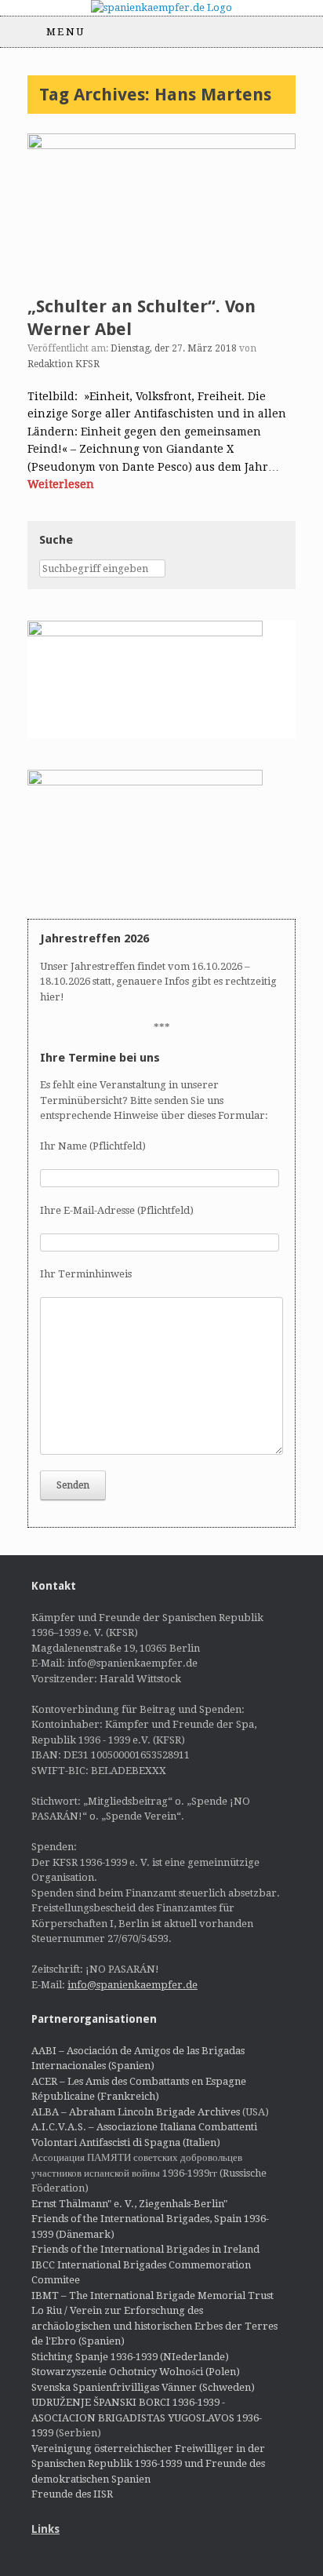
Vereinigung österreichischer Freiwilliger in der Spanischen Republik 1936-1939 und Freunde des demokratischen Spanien (148, 2464)
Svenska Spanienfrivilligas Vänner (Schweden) (143, 2387)
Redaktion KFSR (64, 364)
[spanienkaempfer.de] (161, 8)
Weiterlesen (61, 484)
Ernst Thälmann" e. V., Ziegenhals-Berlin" (129, 2204)
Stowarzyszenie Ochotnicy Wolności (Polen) (136, 2372)
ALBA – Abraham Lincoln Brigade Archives (136, 2112)
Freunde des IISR (72, 2494)
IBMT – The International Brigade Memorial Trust (152, 2295)
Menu (66, 32)
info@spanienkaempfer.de (132, 1985)
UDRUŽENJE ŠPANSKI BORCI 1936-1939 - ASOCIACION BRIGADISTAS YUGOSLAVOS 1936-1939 (147, 2418)
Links (45, 2529)
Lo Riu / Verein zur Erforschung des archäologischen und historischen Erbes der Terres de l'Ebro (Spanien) (154, 2326)
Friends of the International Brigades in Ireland (145, 2249)
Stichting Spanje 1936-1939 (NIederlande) (130, 2357)
